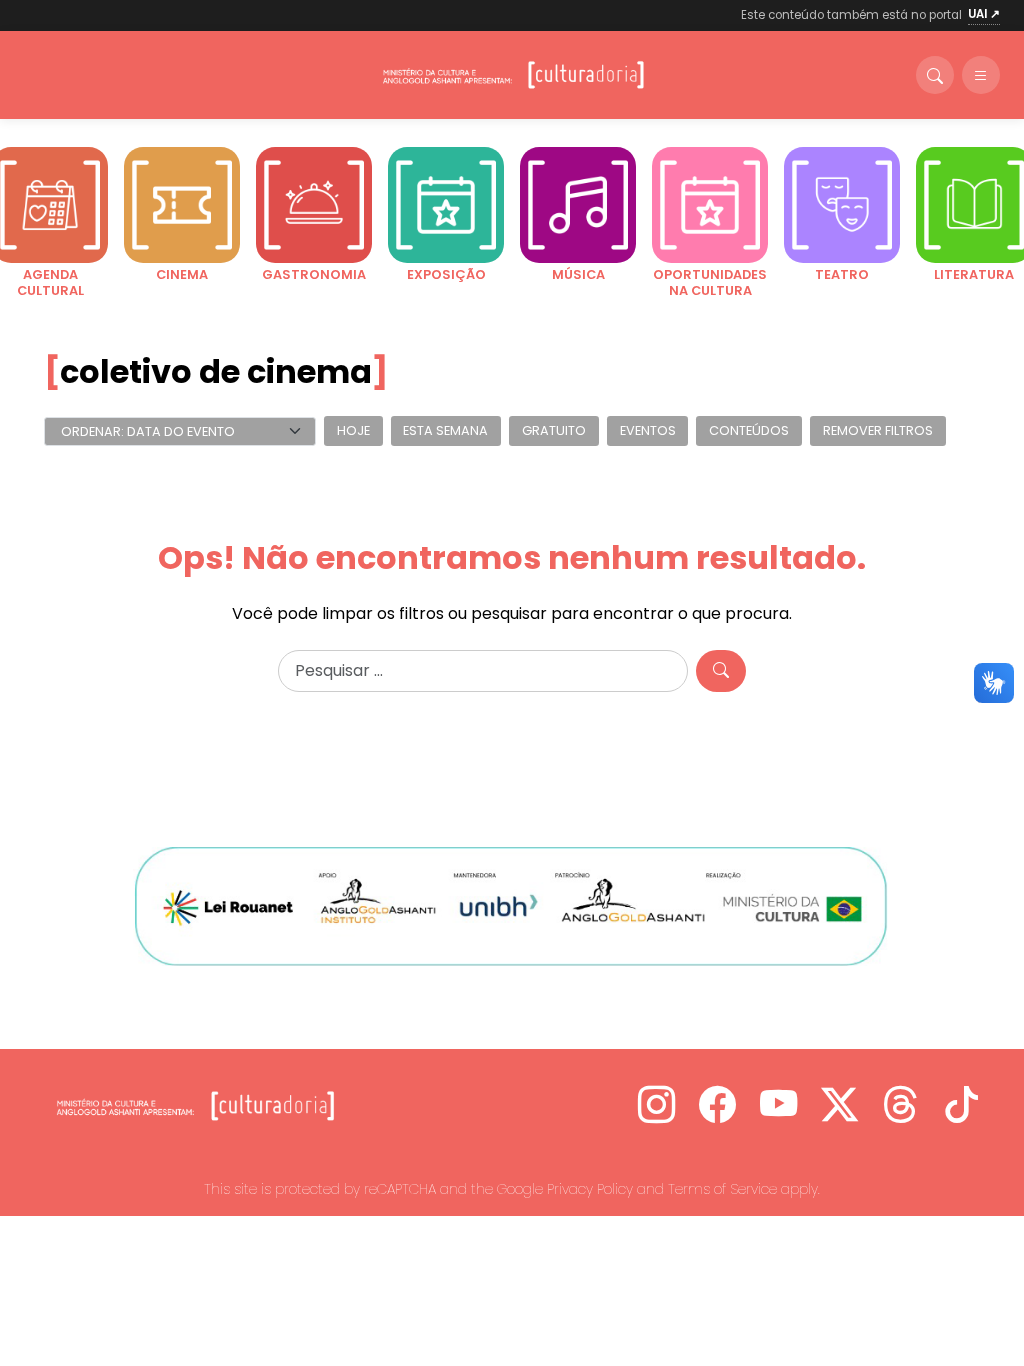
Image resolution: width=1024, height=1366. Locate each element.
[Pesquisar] (721, 671)
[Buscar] (935, 75)
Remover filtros (878, 431)
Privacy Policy (590, 1189)
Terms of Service (722, 1189)
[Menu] (981, 75)
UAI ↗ (984, 14)
